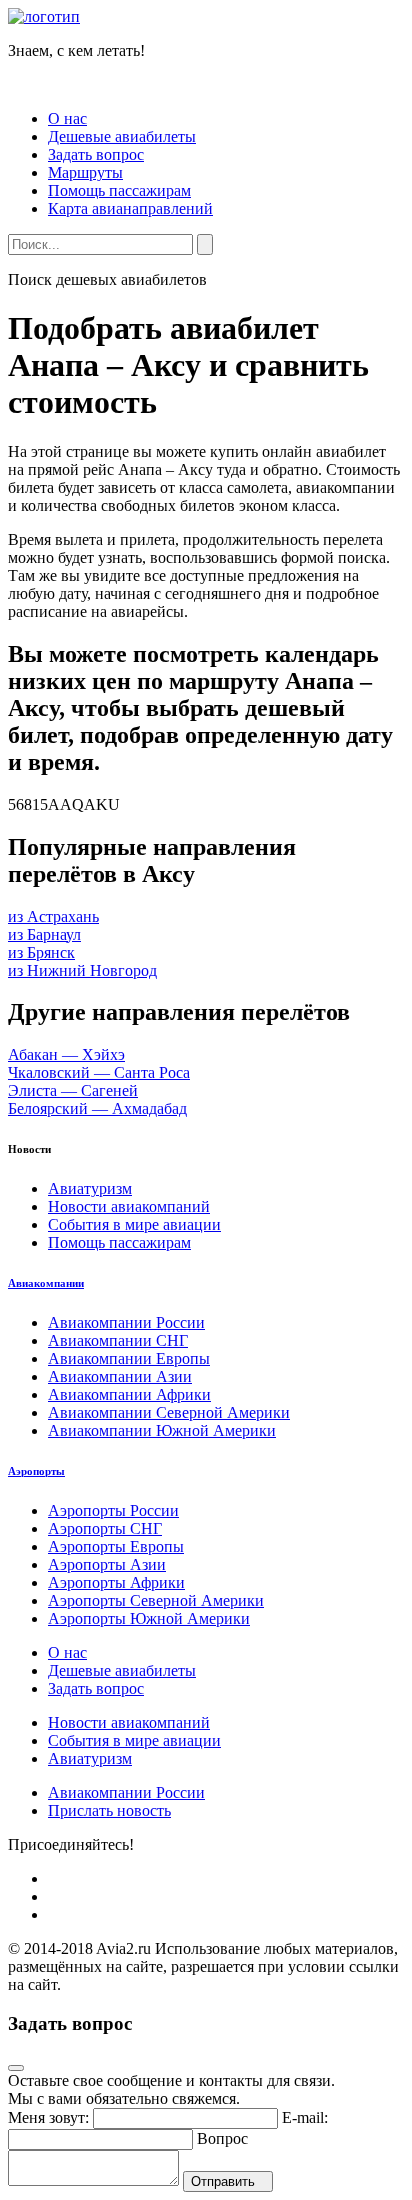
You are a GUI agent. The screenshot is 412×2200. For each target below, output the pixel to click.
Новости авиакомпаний (129, 1206)
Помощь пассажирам (119, 190)
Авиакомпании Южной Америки (162, 1430)
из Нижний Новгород (82, 970)
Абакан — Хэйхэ (66, 1054)
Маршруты (85, 172)
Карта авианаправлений (130, 208)
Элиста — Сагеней (73, 1090)
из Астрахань (53, 916)
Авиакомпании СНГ (118, 1340)
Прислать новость (109, 1810)
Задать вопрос (96, 154)
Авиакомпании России (126, 1322)
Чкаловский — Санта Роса (99, 1072)
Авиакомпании (46, 1283)
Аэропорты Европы (116, 1546)
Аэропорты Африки (116, 1582)
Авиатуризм (90, 1188)
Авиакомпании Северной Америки (169, 1412)
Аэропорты (36, 1471)
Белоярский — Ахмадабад (97, 1108)
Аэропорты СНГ (105, 1528)
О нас (67, 118)
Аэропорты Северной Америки (156, 1600)
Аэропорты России (113, 1510)
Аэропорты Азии (107, 1564)
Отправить (223, 2181)
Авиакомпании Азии (120, 1376)
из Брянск (41, 952)
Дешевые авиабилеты (122, 136)
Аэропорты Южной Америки (149, 1618)
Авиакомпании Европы (129, 1358)
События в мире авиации (134, 1224)
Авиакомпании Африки (129, 1394)
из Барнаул (44, 934)
